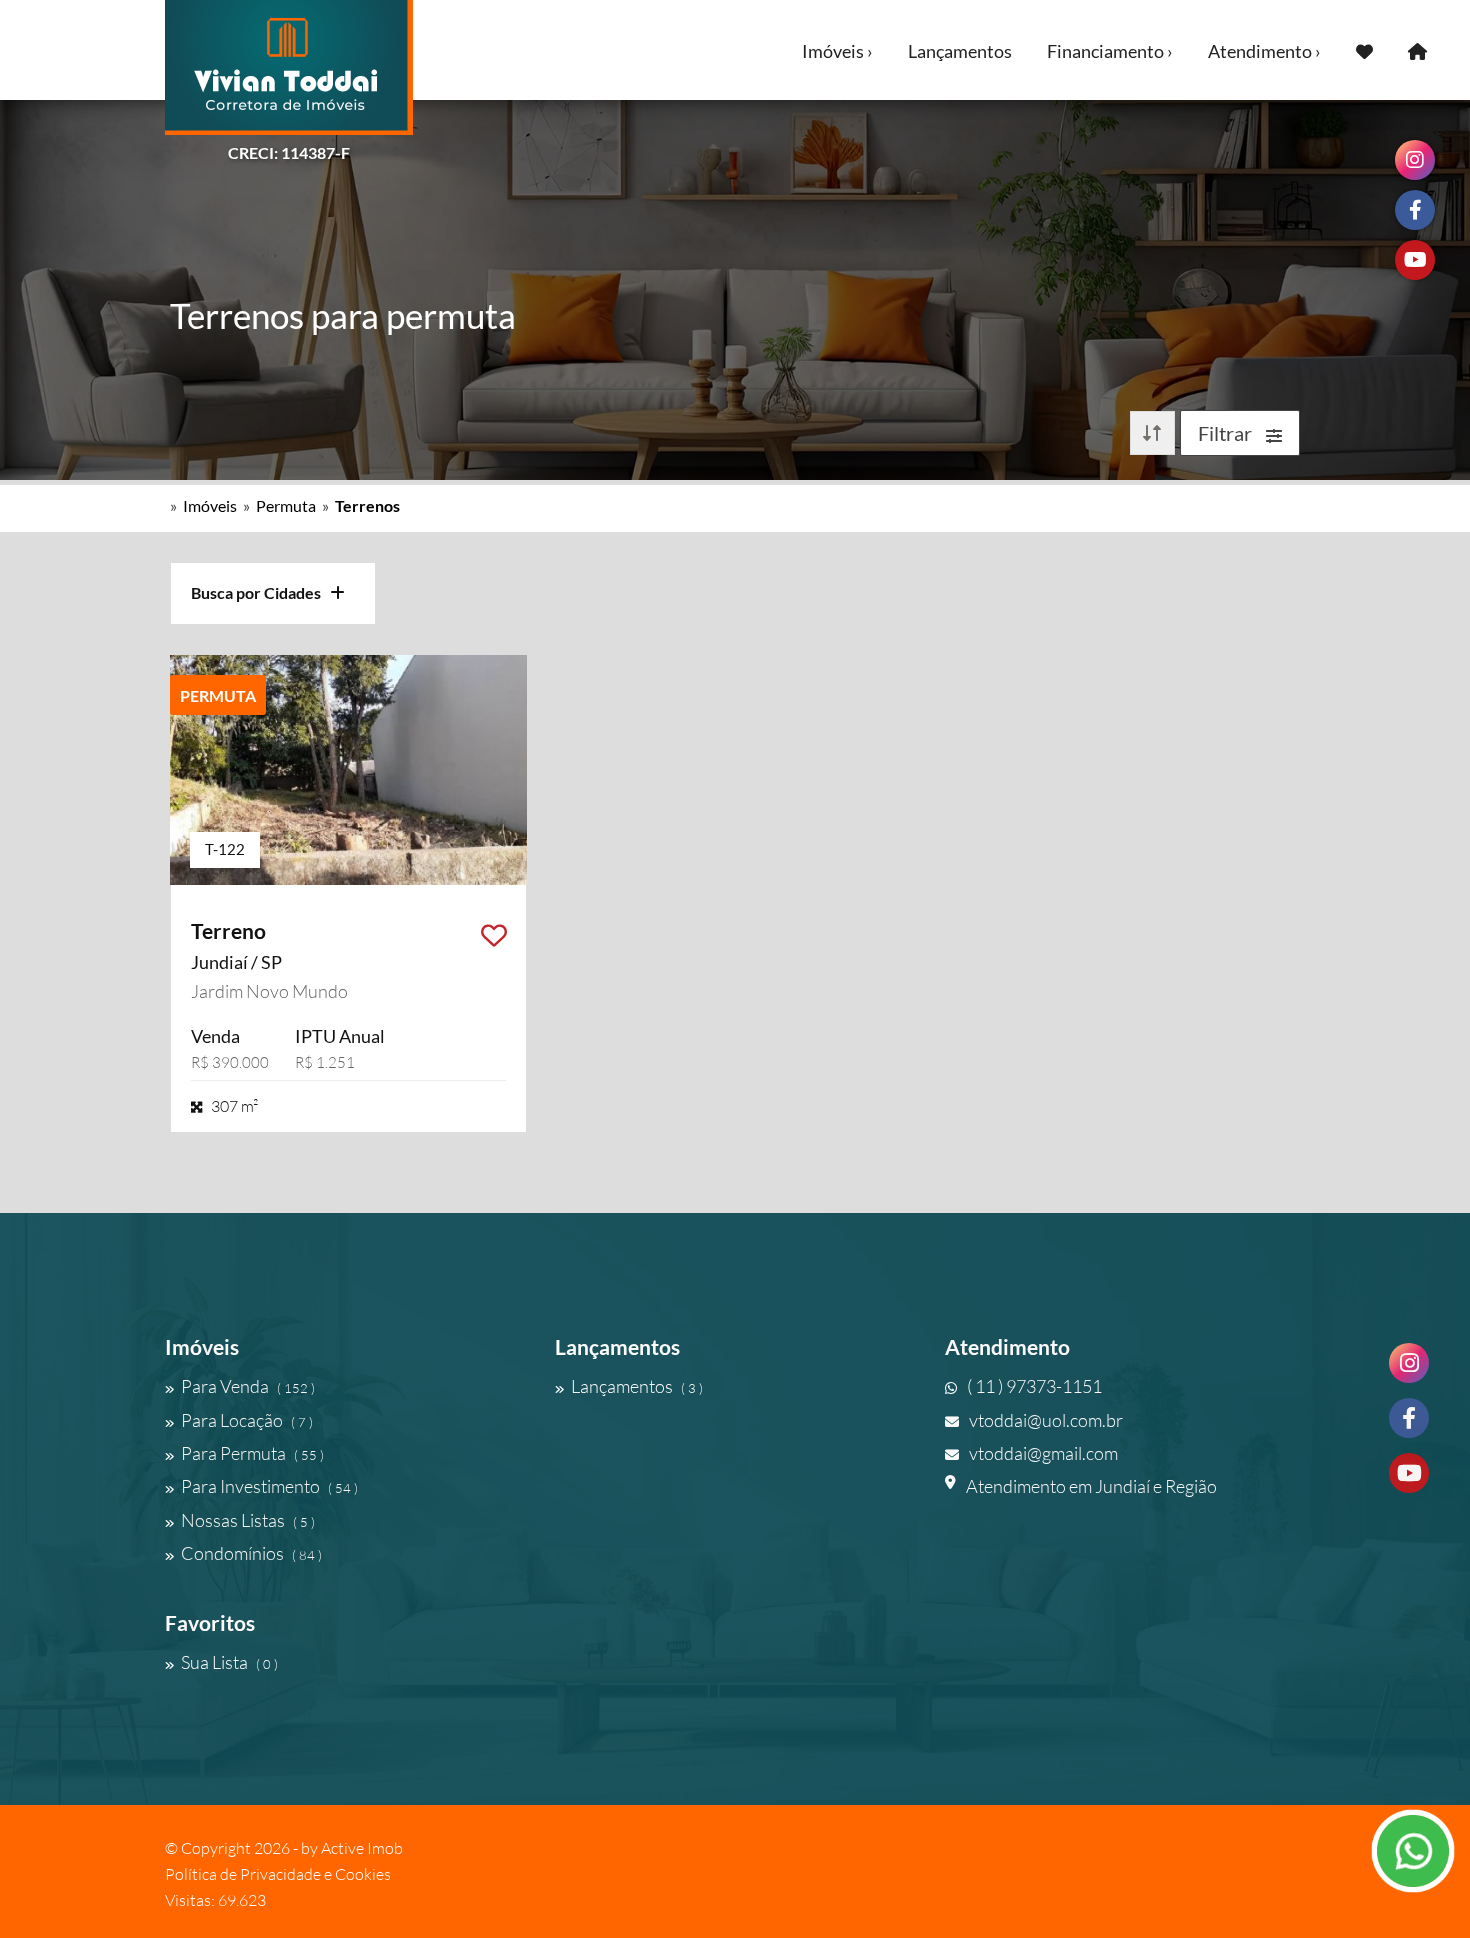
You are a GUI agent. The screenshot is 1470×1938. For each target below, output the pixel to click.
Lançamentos (960, 51)
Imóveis (210, 505)
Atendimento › (1264, 51)
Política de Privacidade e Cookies (278, 1874)
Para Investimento (269, 1486)
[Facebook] (1409, 1418)
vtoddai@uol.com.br (1046, 1420)
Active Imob (362, 1848)
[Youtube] (1409, 1473)
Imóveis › (837, 51)
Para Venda (248, 1386)
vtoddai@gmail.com (1043, 1453)
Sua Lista (229, 1662)
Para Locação (247, 1420)
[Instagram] (1409, 1363)
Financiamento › (1110, 51)
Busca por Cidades (260, 592)
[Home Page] (1417, 50)
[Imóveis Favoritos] (1364, 50)
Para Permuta (252, 1453)
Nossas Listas (248, 1520)
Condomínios (251, 1553)
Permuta (286, 505)
